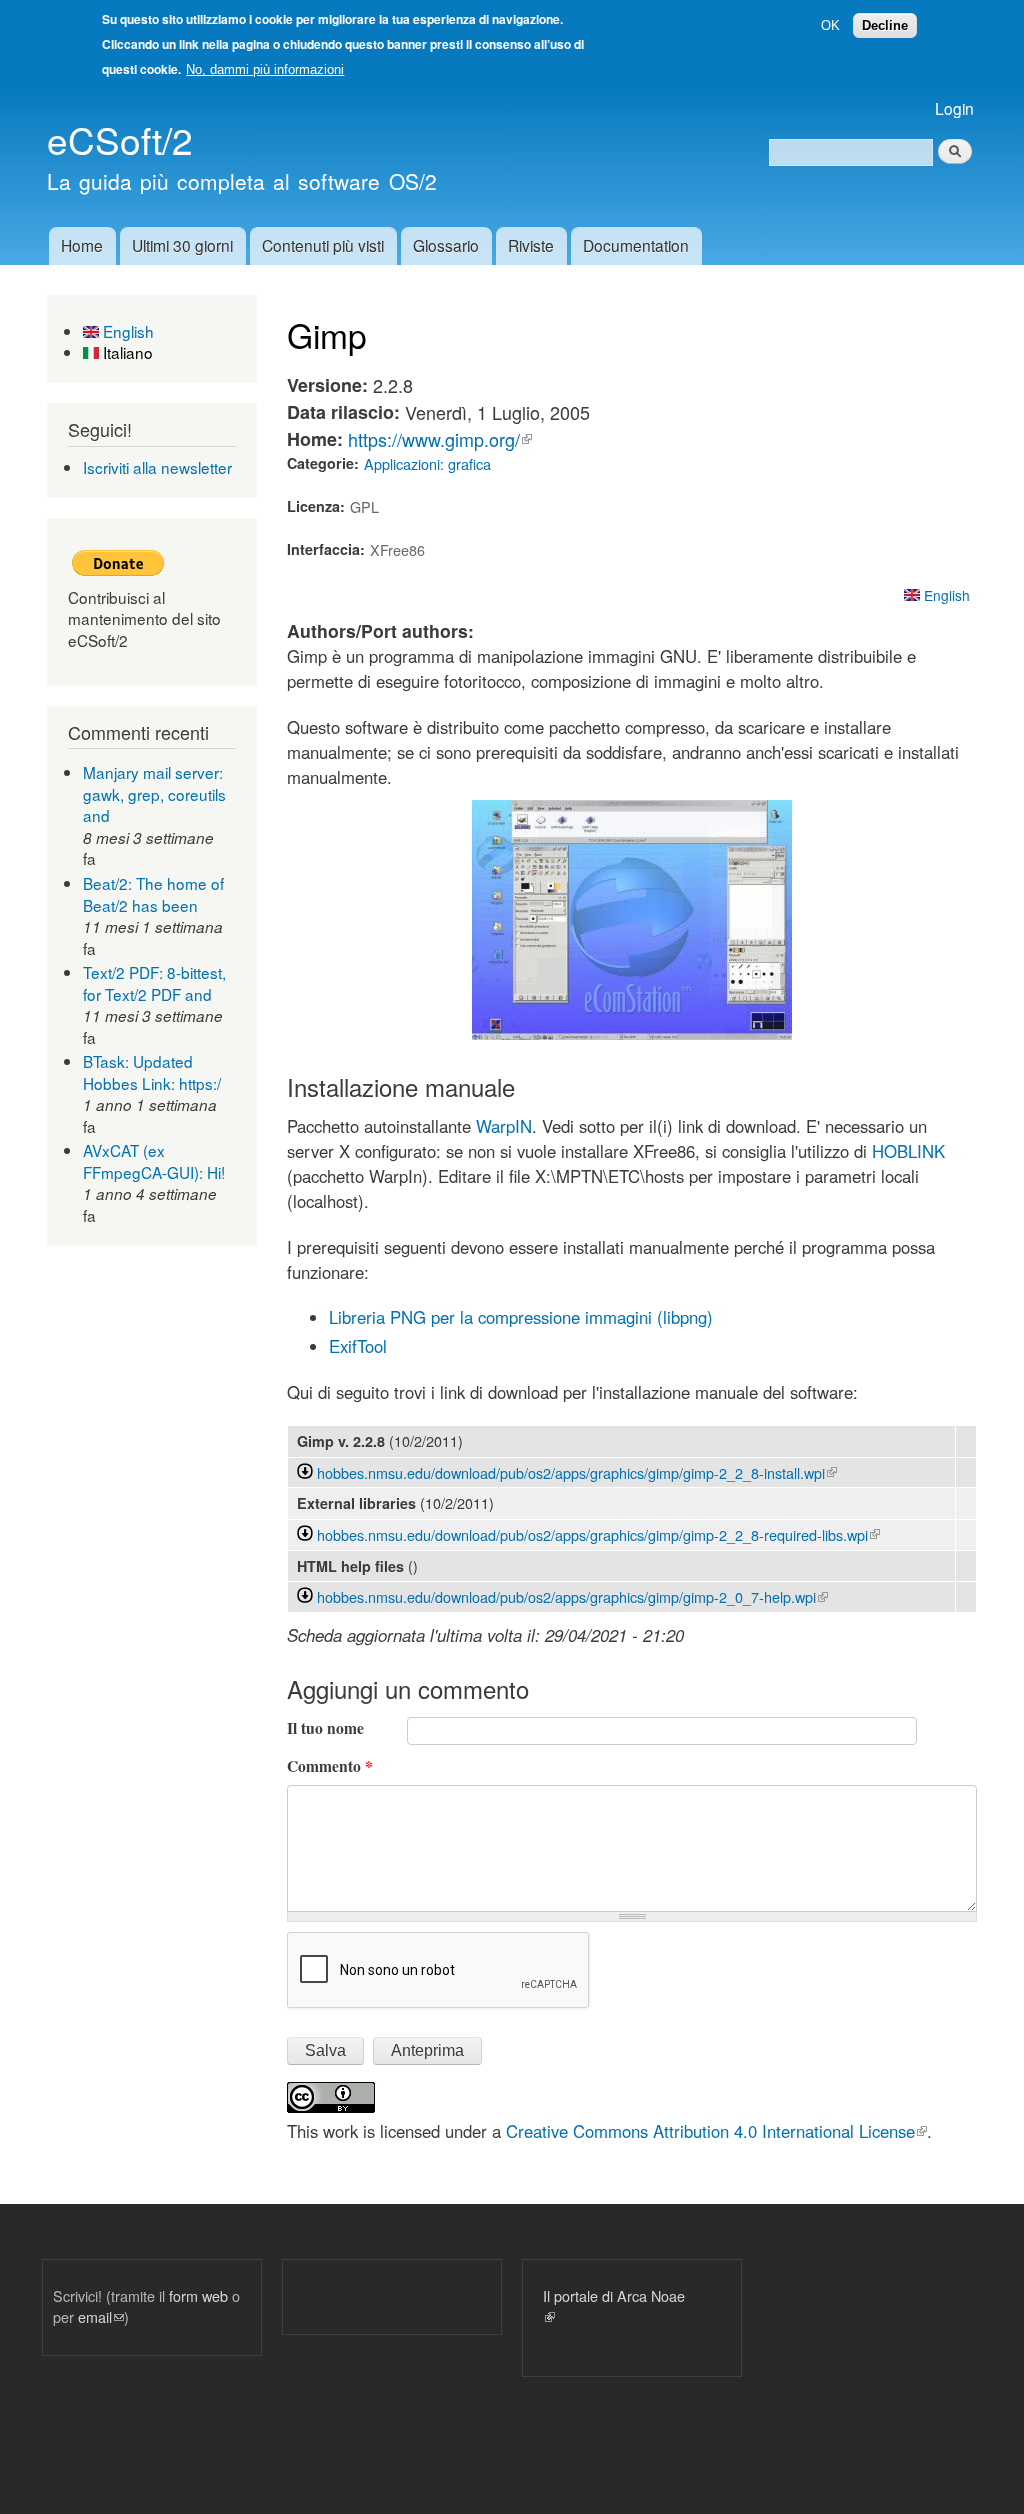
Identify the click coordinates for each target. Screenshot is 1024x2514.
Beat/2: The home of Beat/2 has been (153, 894)
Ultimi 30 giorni (182, 245)
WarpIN (501, 1126)
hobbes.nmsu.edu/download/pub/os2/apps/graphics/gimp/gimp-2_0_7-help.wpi (572, 1596)
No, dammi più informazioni (265, 69)
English (126, 331)
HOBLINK (908, 1151)
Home (82, 245)
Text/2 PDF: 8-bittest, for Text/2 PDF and (154, 983)
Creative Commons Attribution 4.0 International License (716, 2131)
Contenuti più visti (323, 245)
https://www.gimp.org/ (440, 439)
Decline (885, 25)
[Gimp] (632, 1033)
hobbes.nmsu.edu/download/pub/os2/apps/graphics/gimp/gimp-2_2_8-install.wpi (577, 1472)
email (101, 2316)
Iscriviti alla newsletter (157, 467)
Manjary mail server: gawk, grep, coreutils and (154, 793)
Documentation (636, 245)
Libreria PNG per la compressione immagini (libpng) (521, 1317)
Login (954, 108)
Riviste (531, 245)
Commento (330, 1766)
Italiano (126, 352)
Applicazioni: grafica (427, 463)
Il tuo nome (325, 1728)
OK (830, 25)
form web (198, 2295)
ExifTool (358, 1346)
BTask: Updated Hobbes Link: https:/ (152, 1072)
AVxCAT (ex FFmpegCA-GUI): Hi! (154, 1161)
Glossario (446, 245)
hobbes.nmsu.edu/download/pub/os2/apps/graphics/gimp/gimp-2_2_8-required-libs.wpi (598, 1534)
